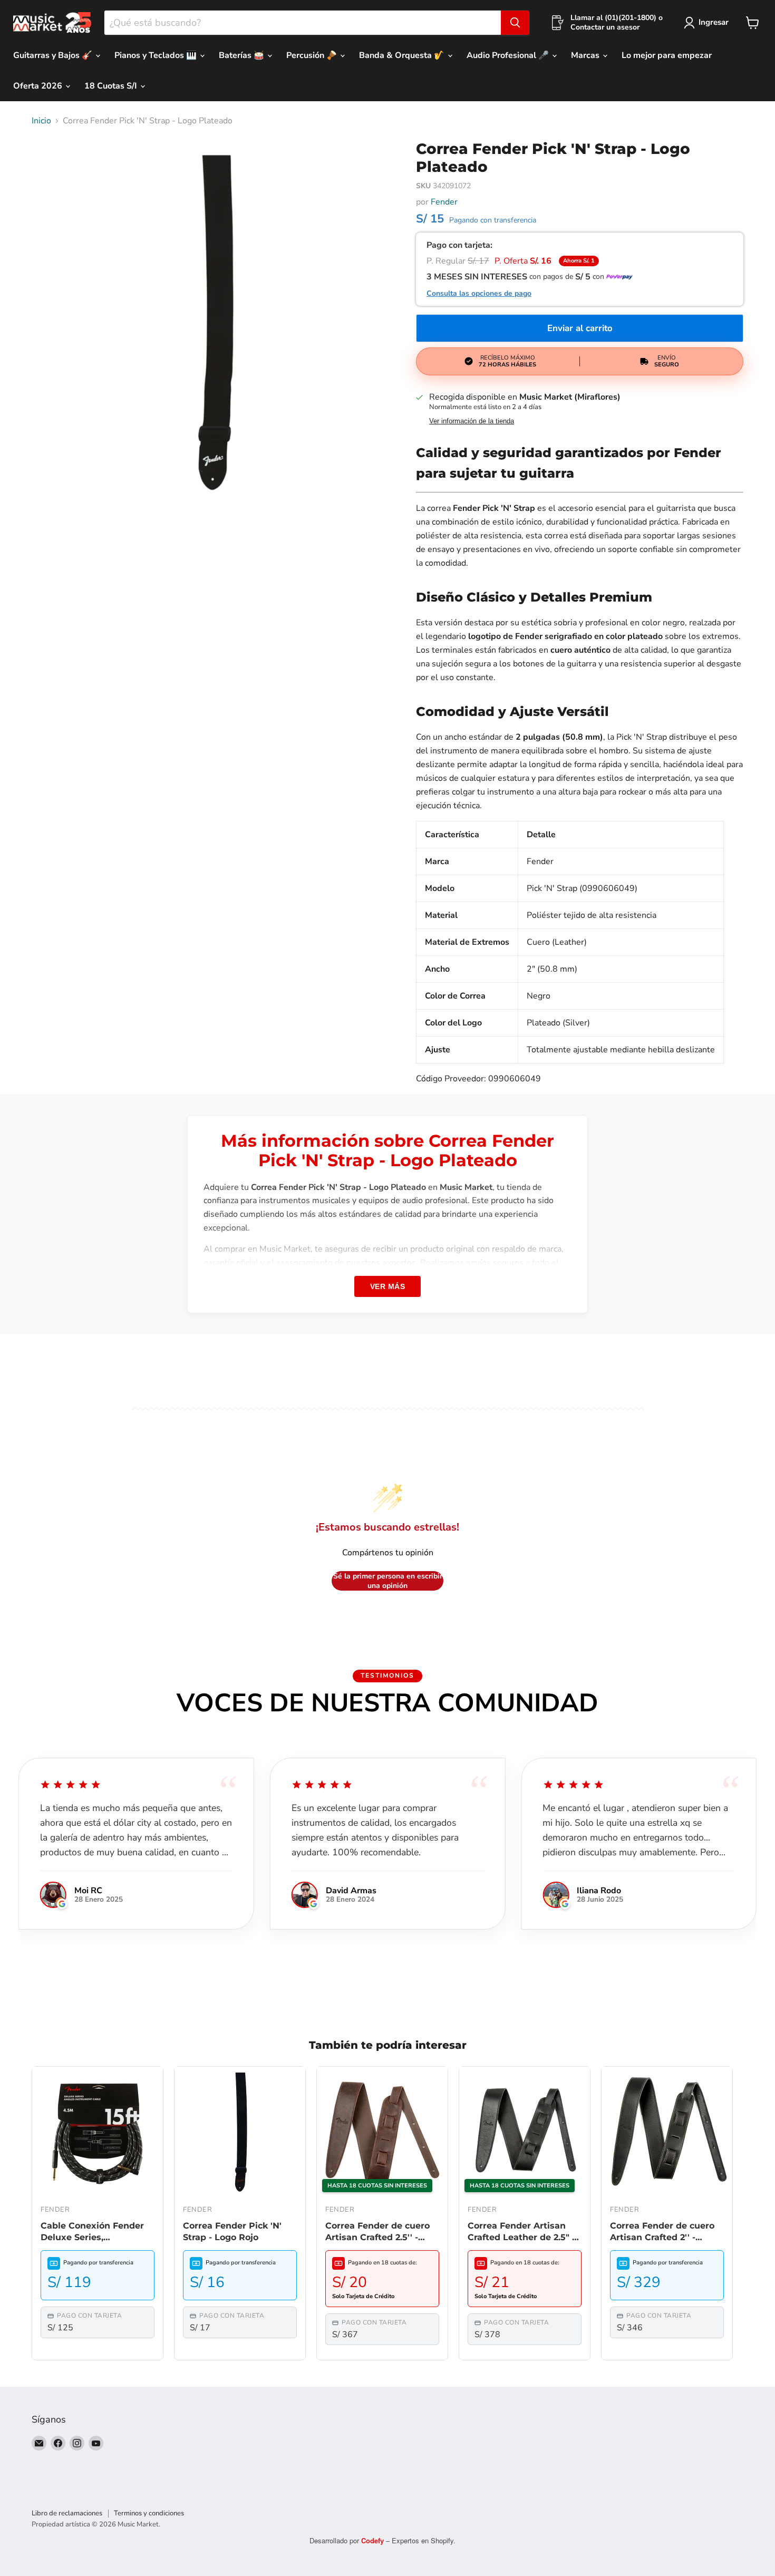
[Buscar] (515, 23)
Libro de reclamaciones (67, 2513)
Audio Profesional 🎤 (509, 55)
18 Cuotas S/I (112, 86)
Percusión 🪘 (313, 55)
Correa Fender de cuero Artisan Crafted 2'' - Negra (662, 2232)
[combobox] (303, 23)
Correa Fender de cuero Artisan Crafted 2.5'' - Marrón (377, 2232)
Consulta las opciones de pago (479, 294)
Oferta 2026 (39, 86)
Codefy (374, 2540)
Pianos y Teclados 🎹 (157, 55)
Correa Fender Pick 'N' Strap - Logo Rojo (232, 2231)
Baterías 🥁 (243, 55)
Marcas (586, 55)
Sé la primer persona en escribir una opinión (388, 1581)
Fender (444, 202)
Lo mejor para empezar (667, 55)
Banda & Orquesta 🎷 (403, 55)
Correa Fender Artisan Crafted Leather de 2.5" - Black (521, 2232)
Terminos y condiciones (149, 2513)
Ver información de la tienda (472, 421)
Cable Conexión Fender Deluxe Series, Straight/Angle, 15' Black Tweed (94, 2232)
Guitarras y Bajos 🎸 (54, 55)
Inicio (41, 121)
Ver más (388, 1286)
